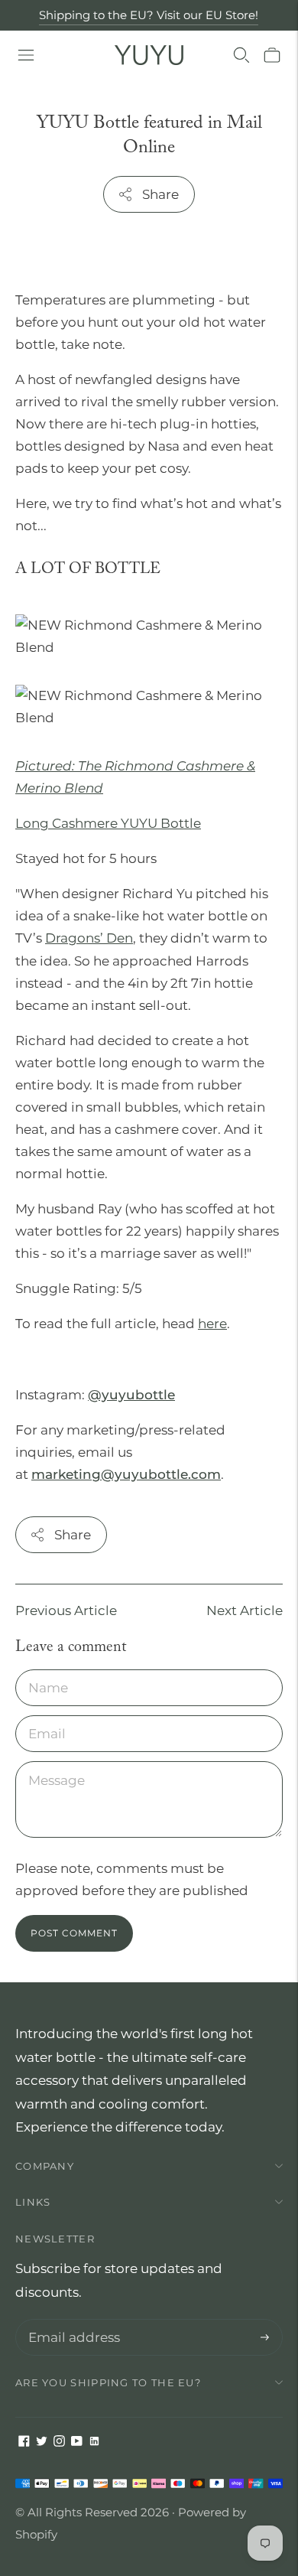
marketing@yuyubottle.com (126, 1474)
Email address (71, 2321)
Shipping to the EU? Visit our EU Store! (149, 15)
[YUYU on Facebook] (24, 2442)
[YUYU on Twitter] (42, 2442)
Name (48, 1671)
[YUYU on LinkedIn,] (94, 2442)
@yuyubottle (131, 1395)
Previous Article (66, 1610)
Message (55, 1763)
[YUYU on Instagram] (59, 2442)
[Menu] (26, 55)
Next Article (245, 1610)
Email (47, 1717)
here (212, 1324)
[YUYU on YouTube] (77, 2442)
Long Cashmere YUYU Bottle (108, 823)
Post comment (74, 1933)
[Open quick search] (241, 55)
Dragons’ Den (89, 938)
